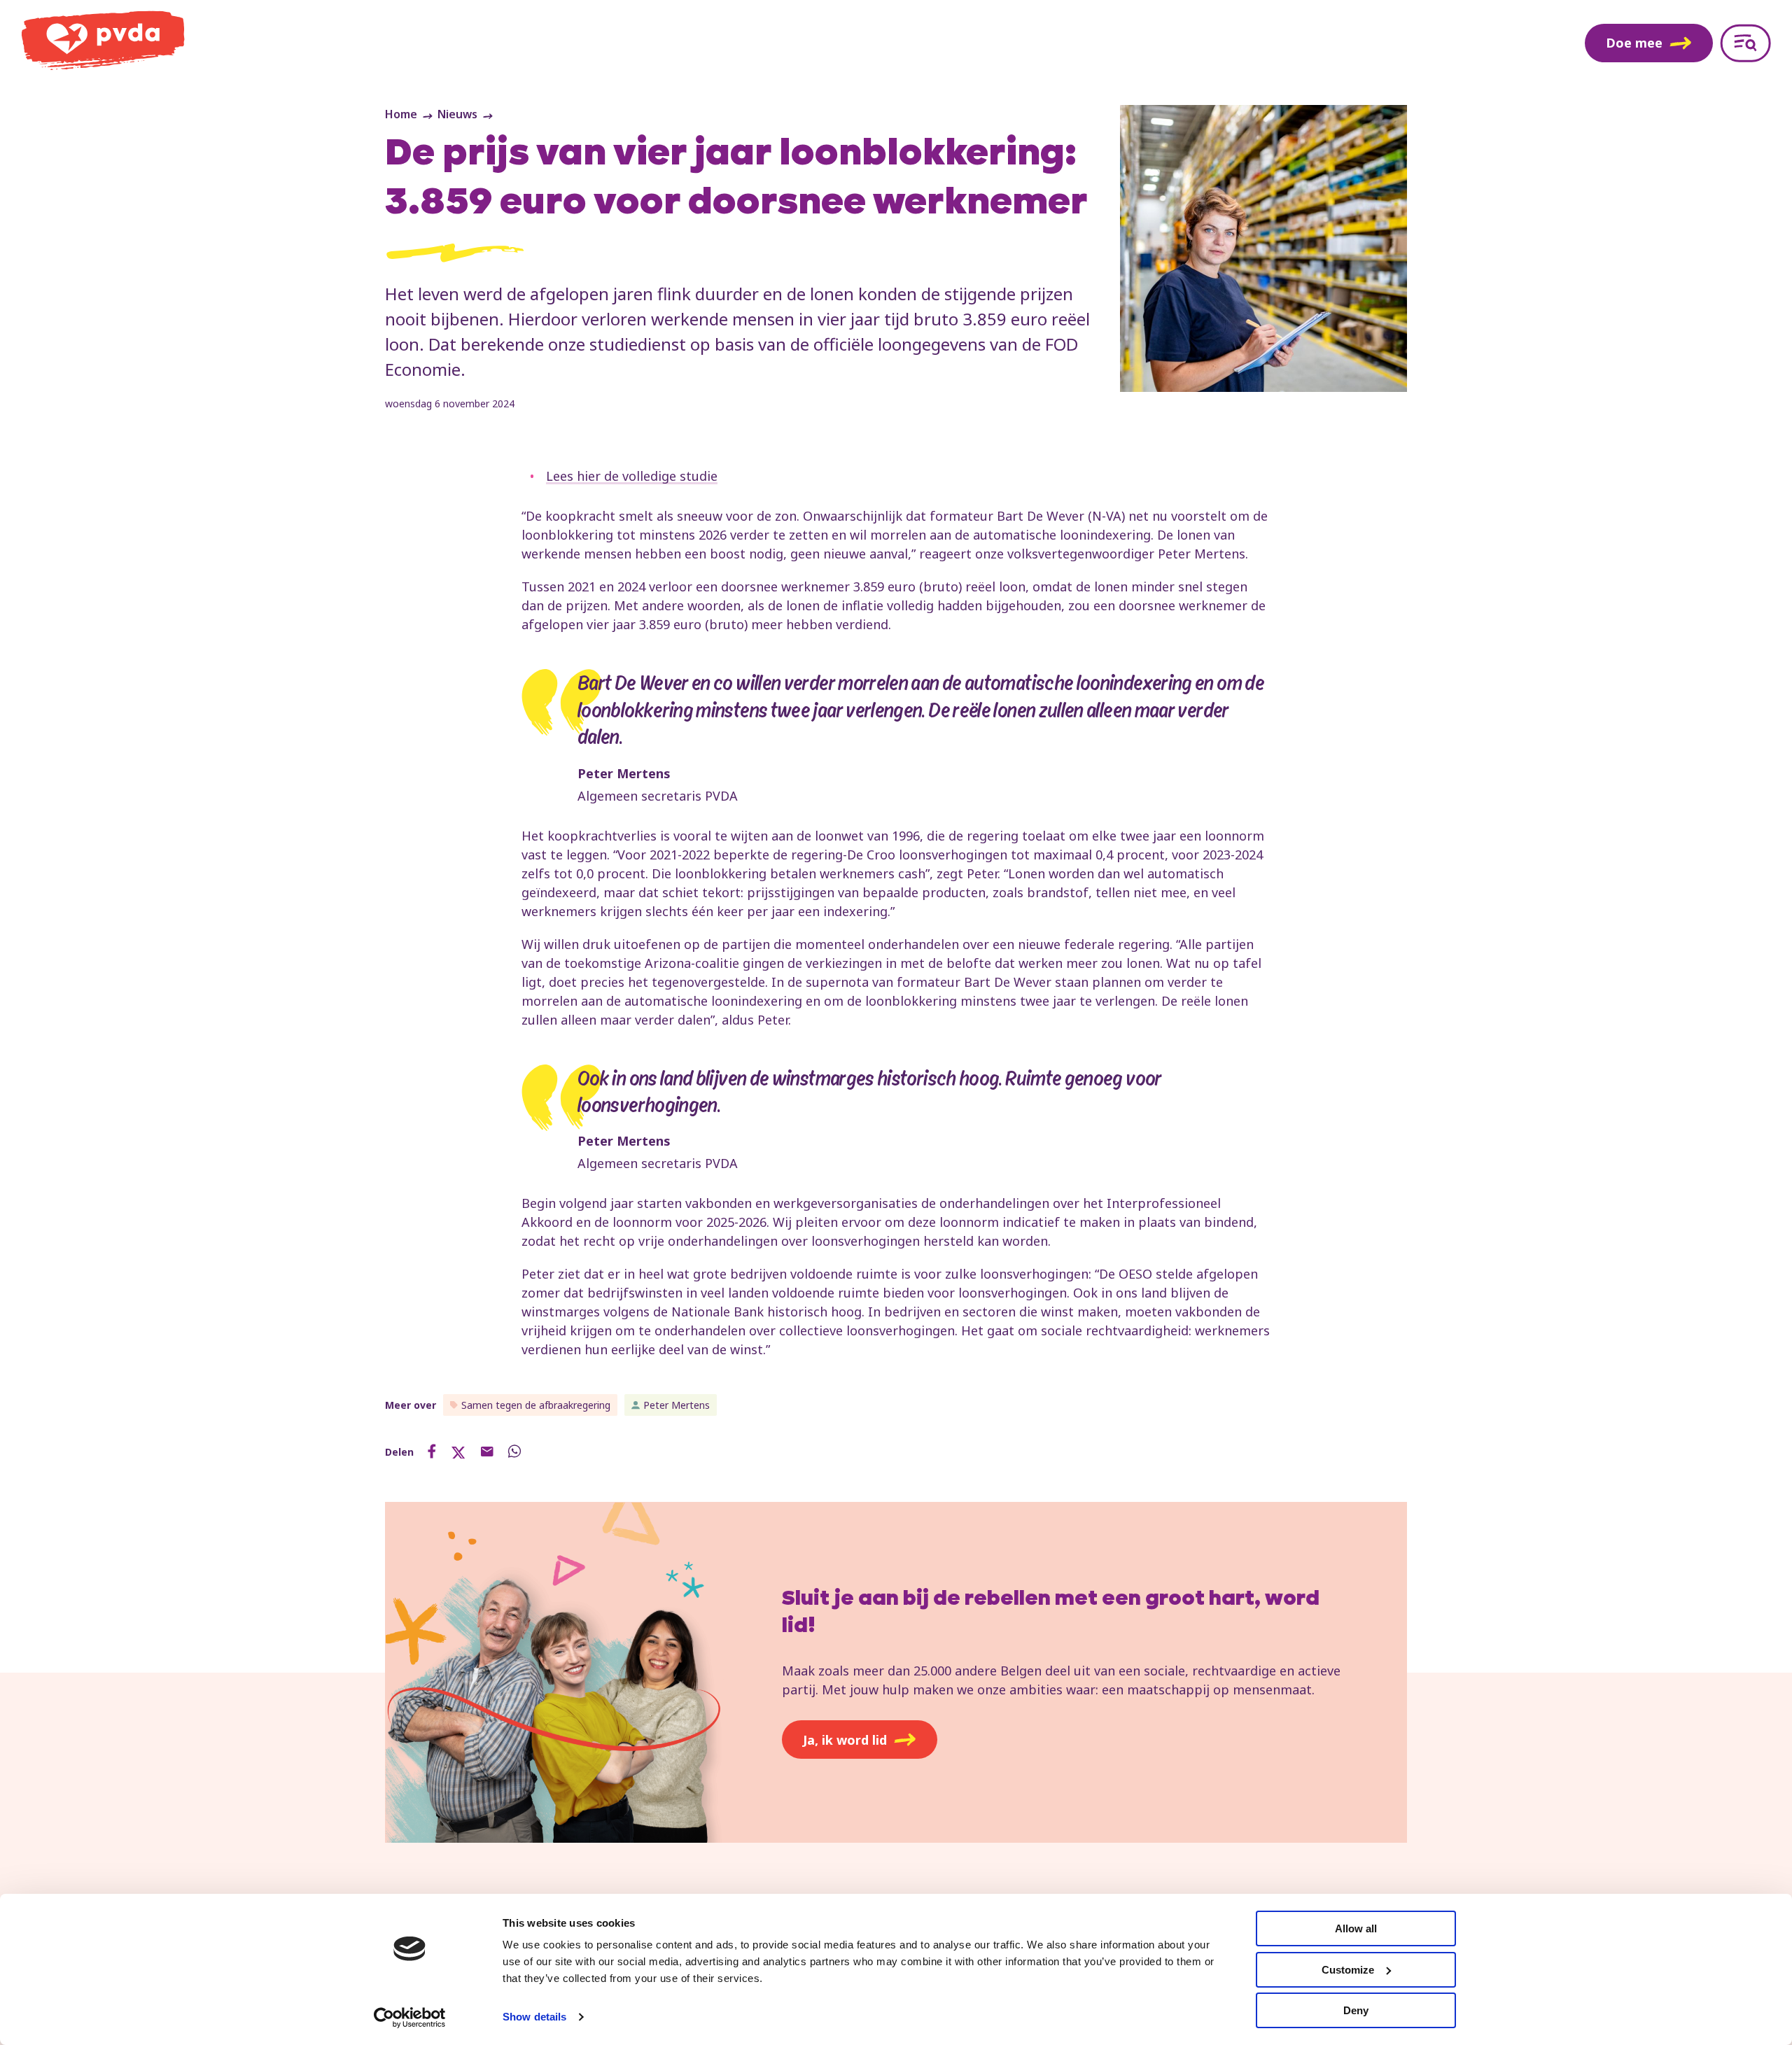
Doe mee (1634, 43)
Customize (1348, 1970)
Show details (534, 2017)
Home (401, 114)
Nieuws (457, 114)
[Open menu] (1745, 43)
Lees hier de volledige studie (632, 476)
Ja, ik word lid (845, 1740)
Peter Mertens (677, 1405)
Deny (1356, 2010)
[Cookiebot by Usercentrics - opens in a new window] (410, 2018)
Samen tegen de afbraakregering (536, 1405)
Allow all (1356, 1928)
